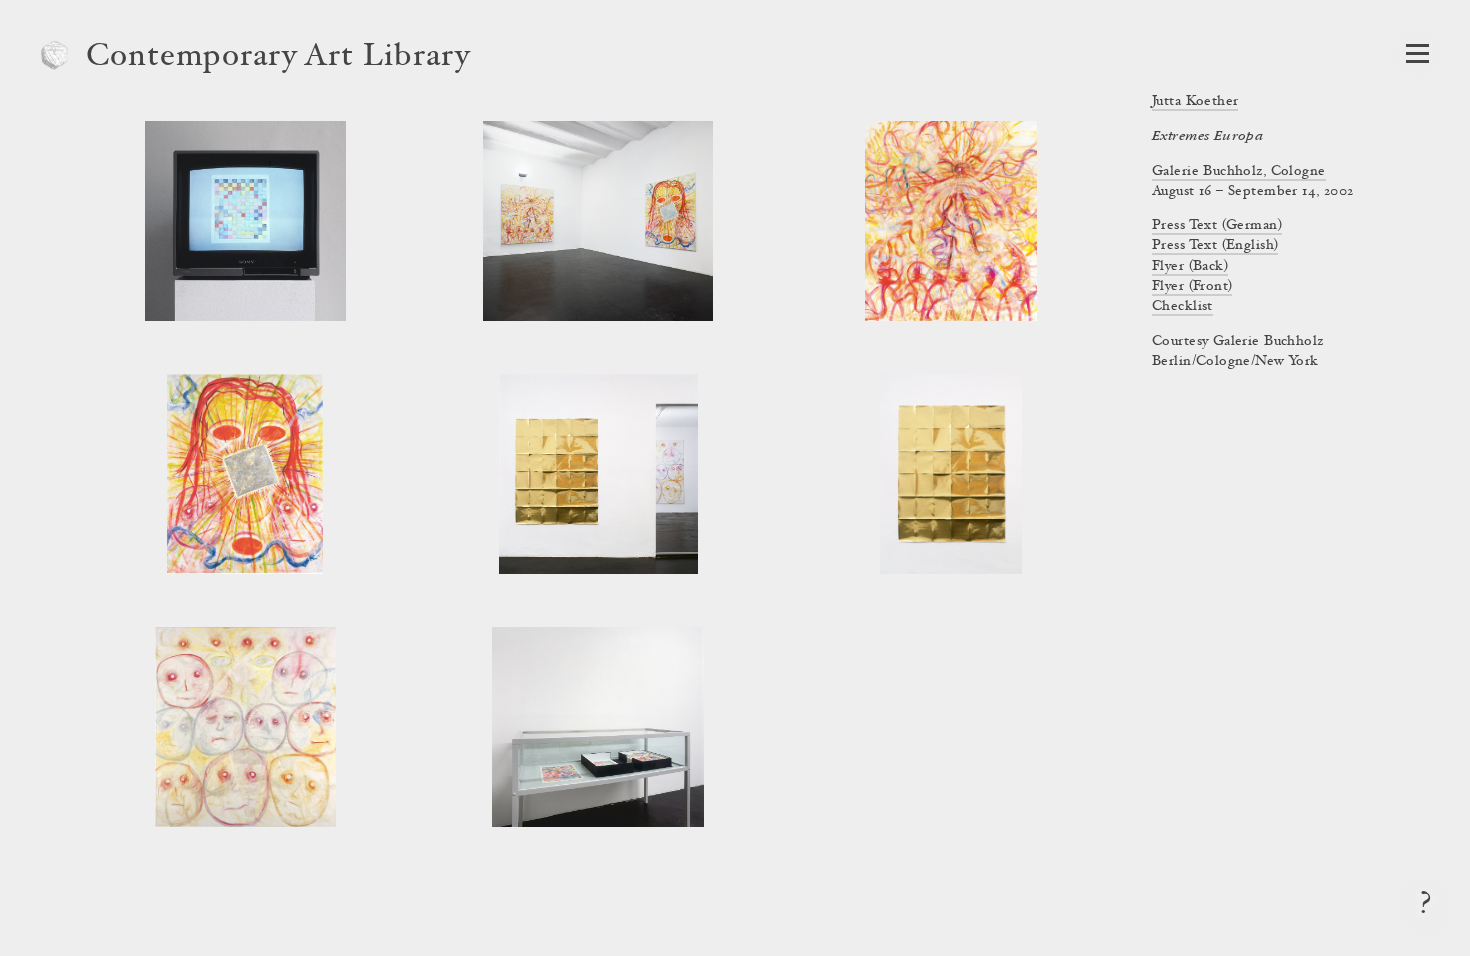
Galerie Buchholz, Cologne (1239, 172)
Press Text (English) (1215, 246)
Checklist (1182, 307)
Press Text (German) (1217, 226)
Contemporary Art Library (278, 58)
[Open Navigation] (1417, 53)
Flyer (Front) (1192, 287)
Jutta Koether (1195, 102)
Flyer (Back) (1190, 267)
